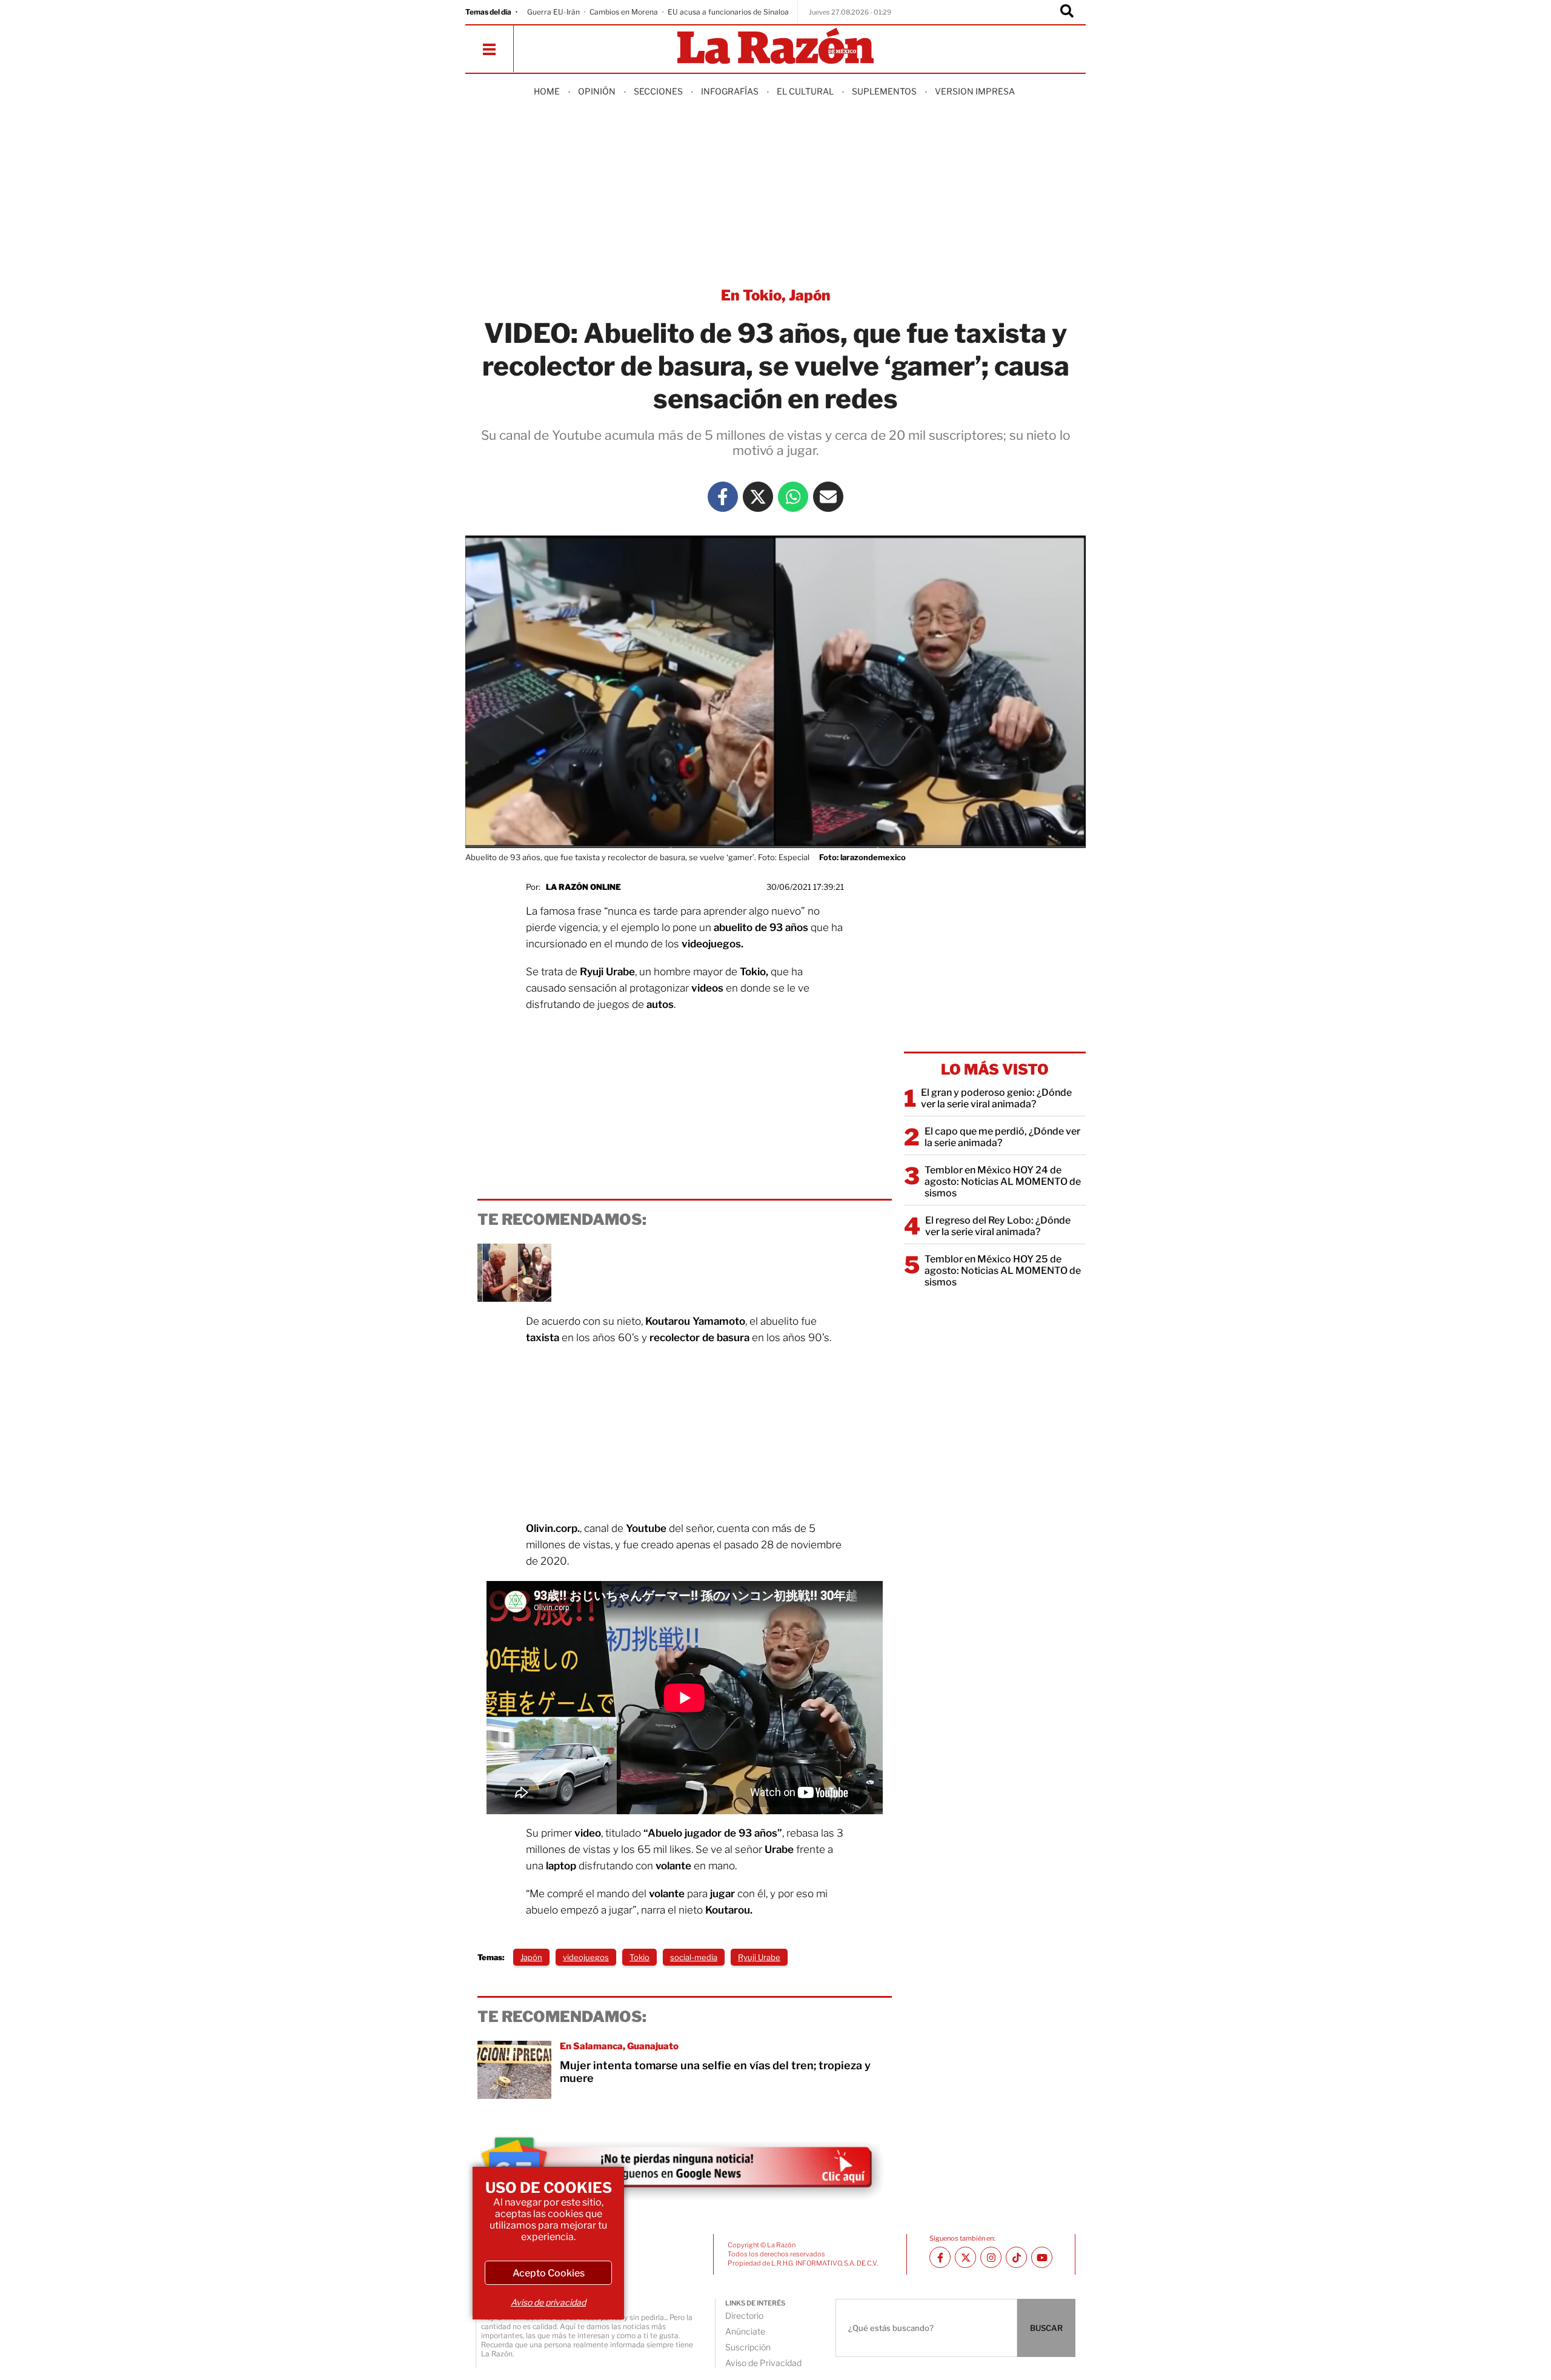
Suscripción (748, 2347)
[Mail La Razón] (828, 497)
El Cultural (805, 91)
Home (547, 91)
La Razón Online (583, 887)
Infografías (730, 91)
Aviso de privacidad (548, 2302)
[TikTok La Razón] (1016, 2257)
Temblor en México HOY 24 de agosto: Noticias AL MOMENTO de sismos (1003, 1182)
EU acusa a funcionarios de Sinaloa (728, 12)
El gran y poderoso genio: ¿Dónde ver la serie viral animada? (996, 1098)
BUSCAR (1046, 2328)
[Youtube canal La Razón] (1042, 2257)
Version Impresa (975, 91)
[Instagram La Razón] (991, 2257)
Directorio (744, 2315)
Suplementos (884, 91)
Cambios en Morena (624, 12)
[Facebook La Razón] (723, 497)
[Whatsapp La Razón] (793, 497)
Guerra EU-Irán (553, 12)
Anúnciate (745, 2331)
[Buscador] (1067, 12)
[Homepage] (775, 47)
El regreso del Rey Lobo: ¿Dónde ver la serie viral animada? (998, 1226)
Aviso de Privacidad (763, 2363)
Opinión (597, 91)
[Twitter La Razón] (758, 497)
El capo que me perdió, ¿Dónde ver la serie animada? (1002, 1137)
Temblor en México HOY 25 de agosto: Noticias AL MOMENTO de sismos (1003, 1271)
